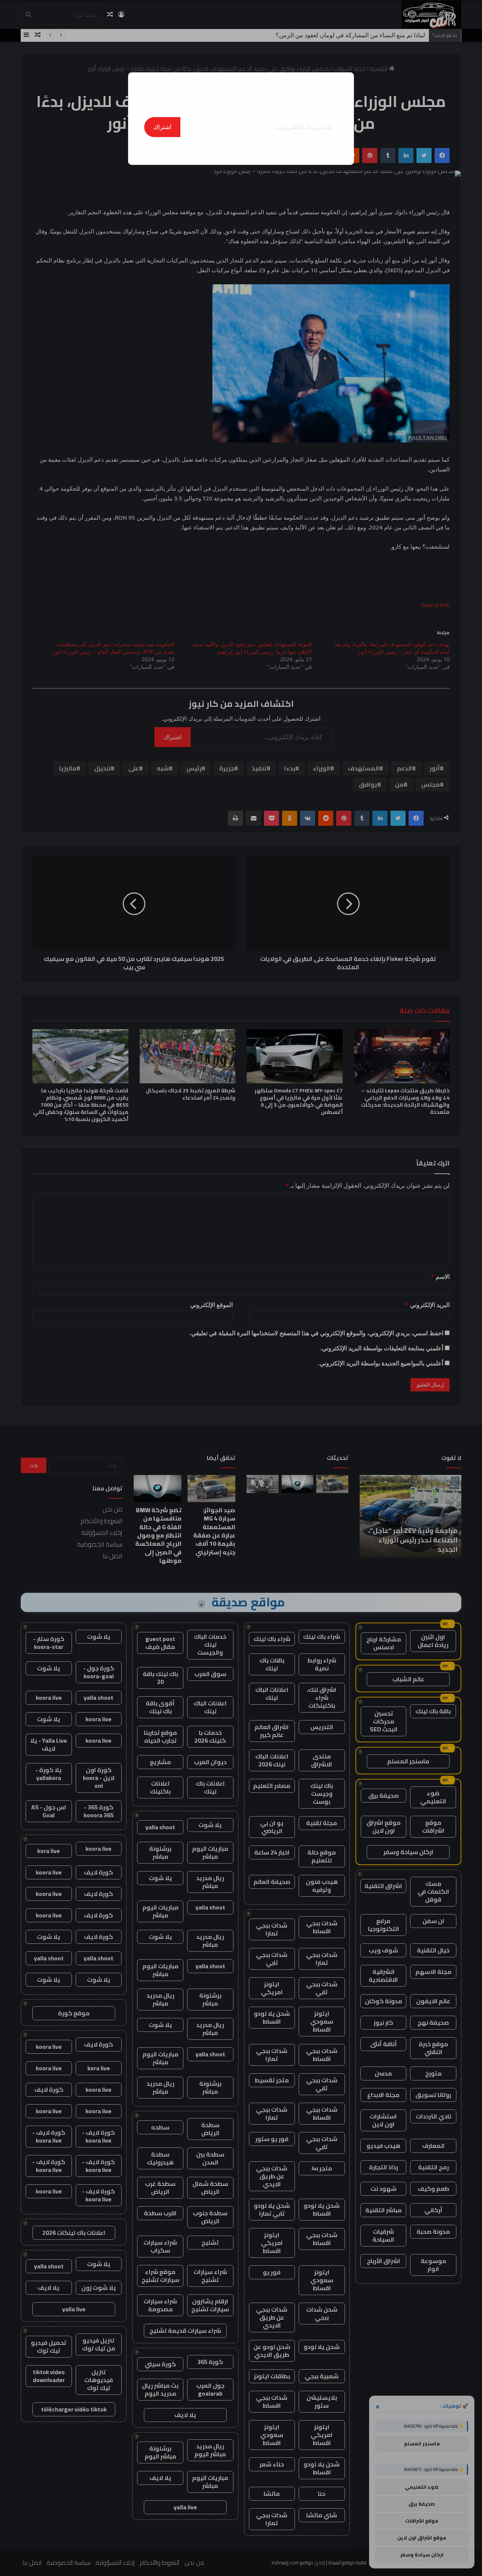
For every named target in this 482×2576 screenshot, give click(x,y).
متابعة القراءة (241, 149)
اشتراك (162, 127)
